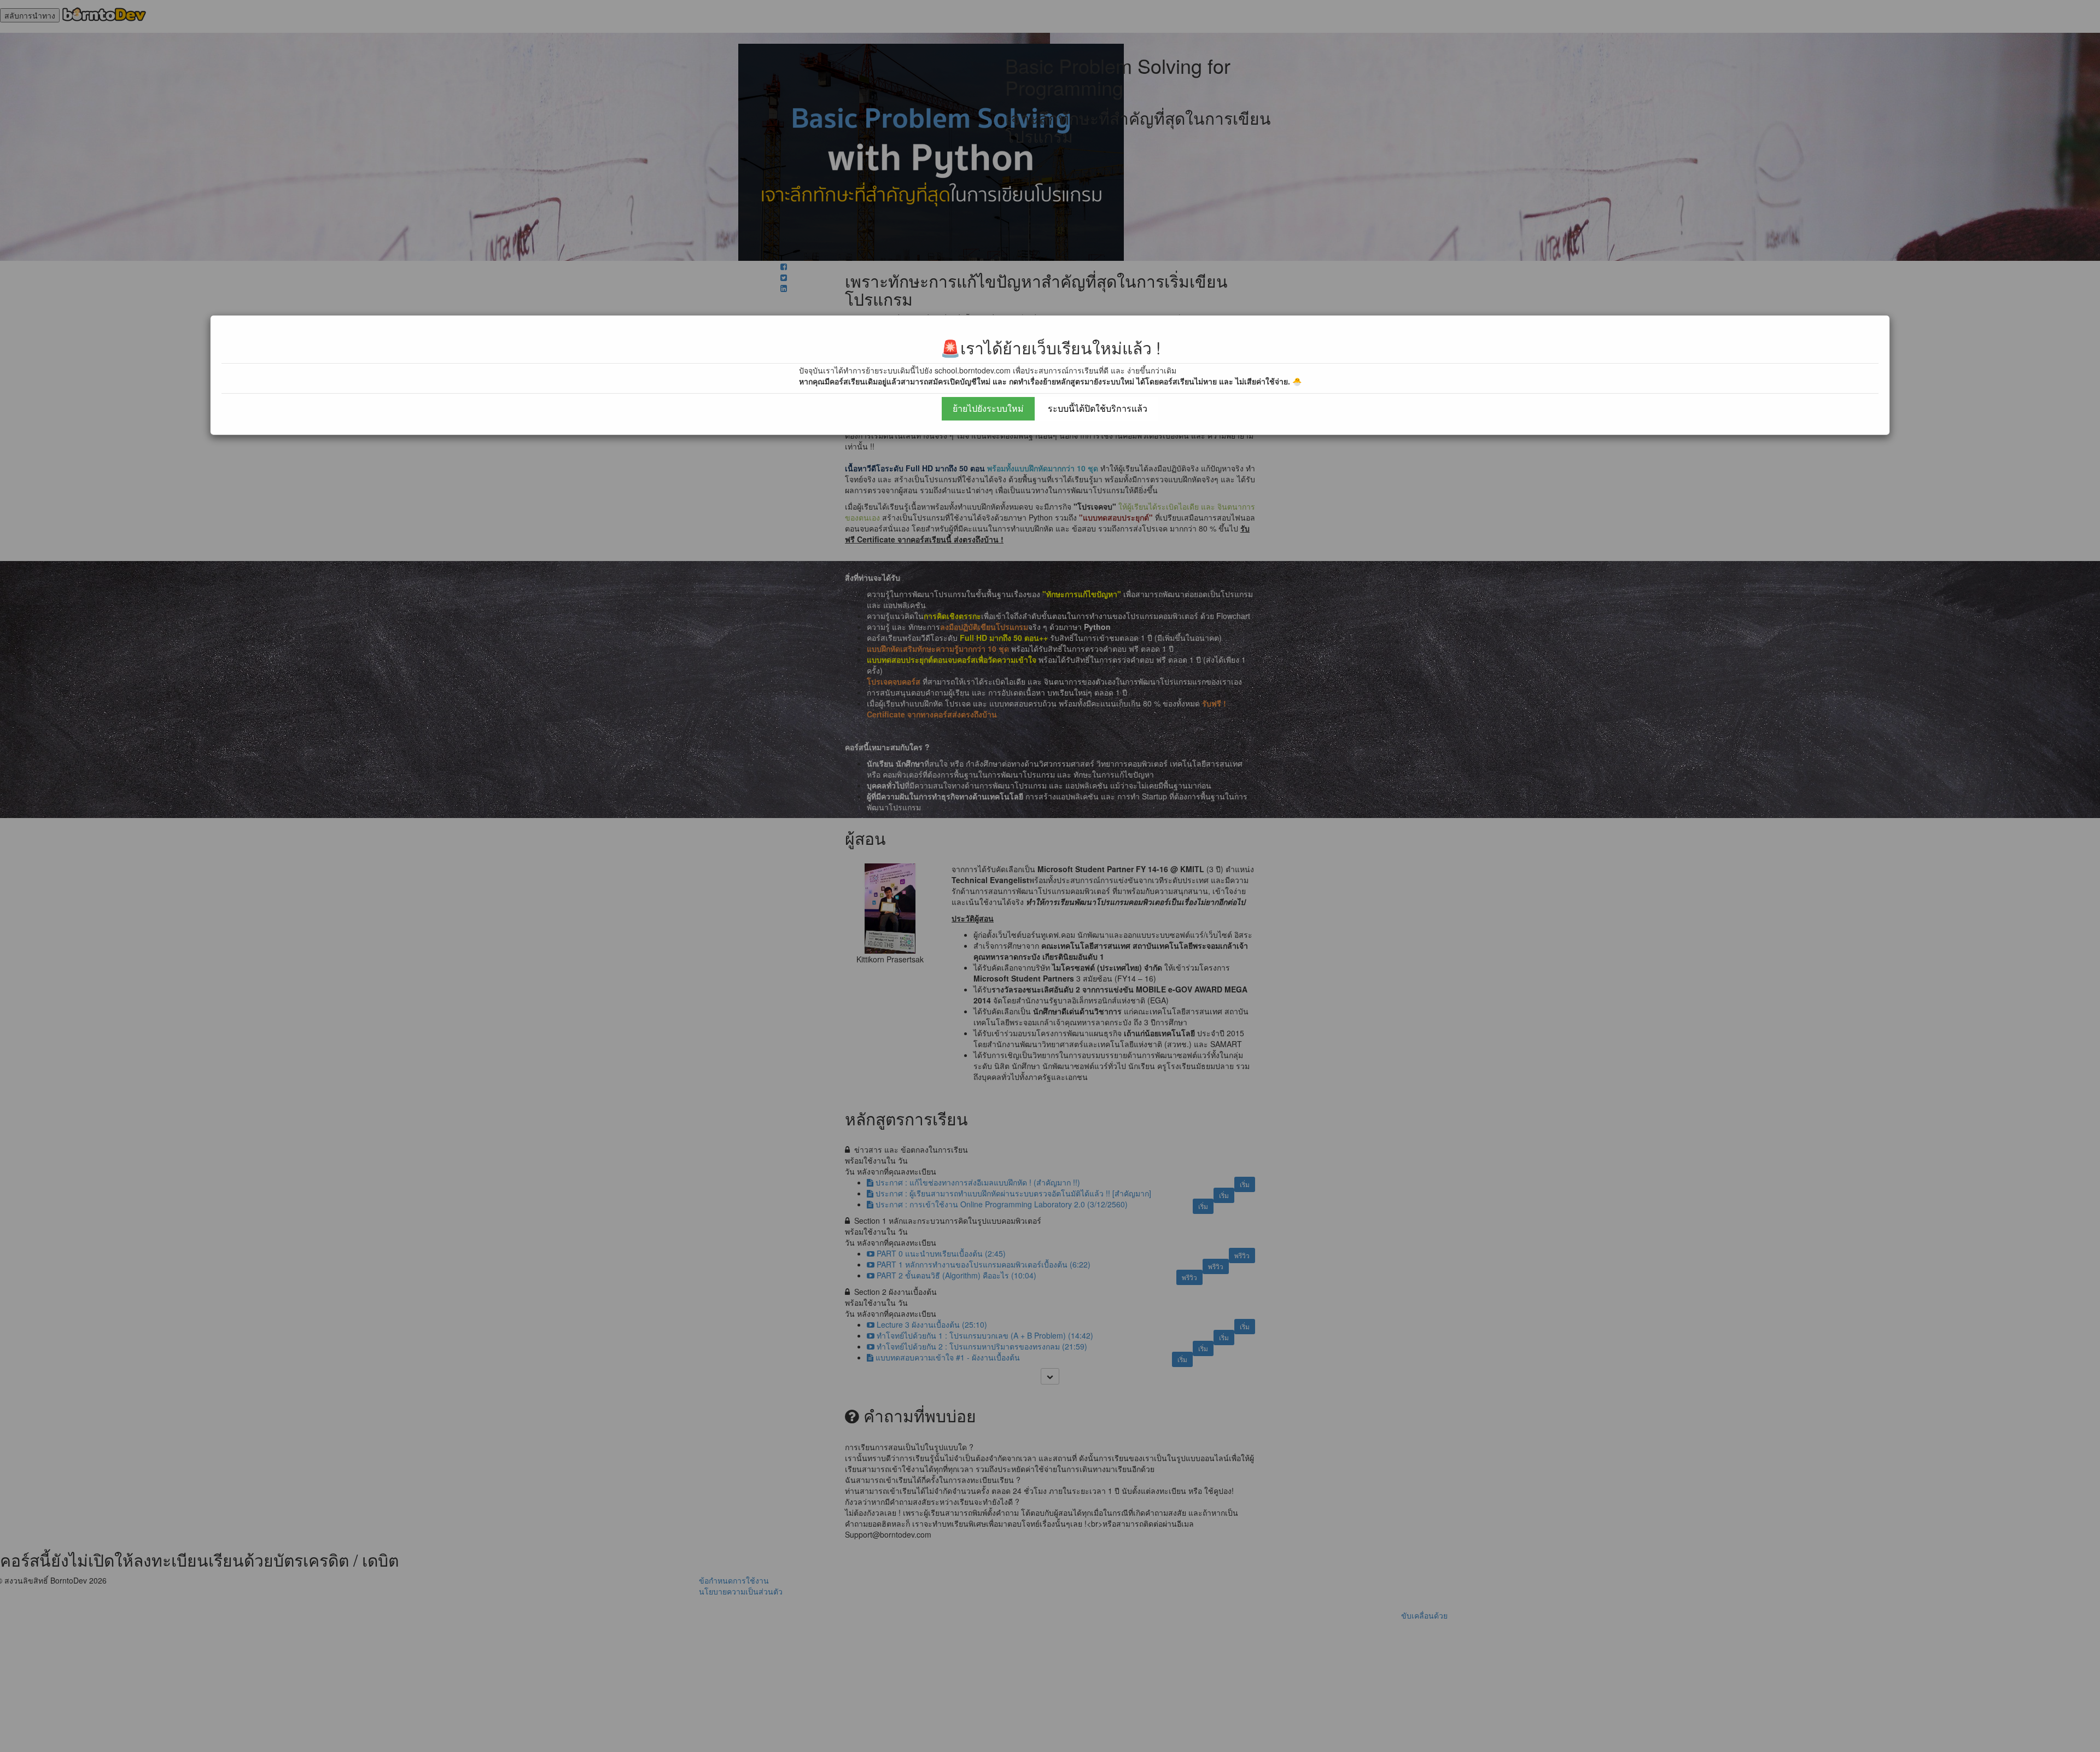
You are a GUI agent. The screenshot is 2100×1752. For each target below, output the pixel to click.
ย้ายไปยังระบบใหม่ (988, 408)
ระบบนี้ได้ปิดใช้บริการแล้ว (1098, 408)
